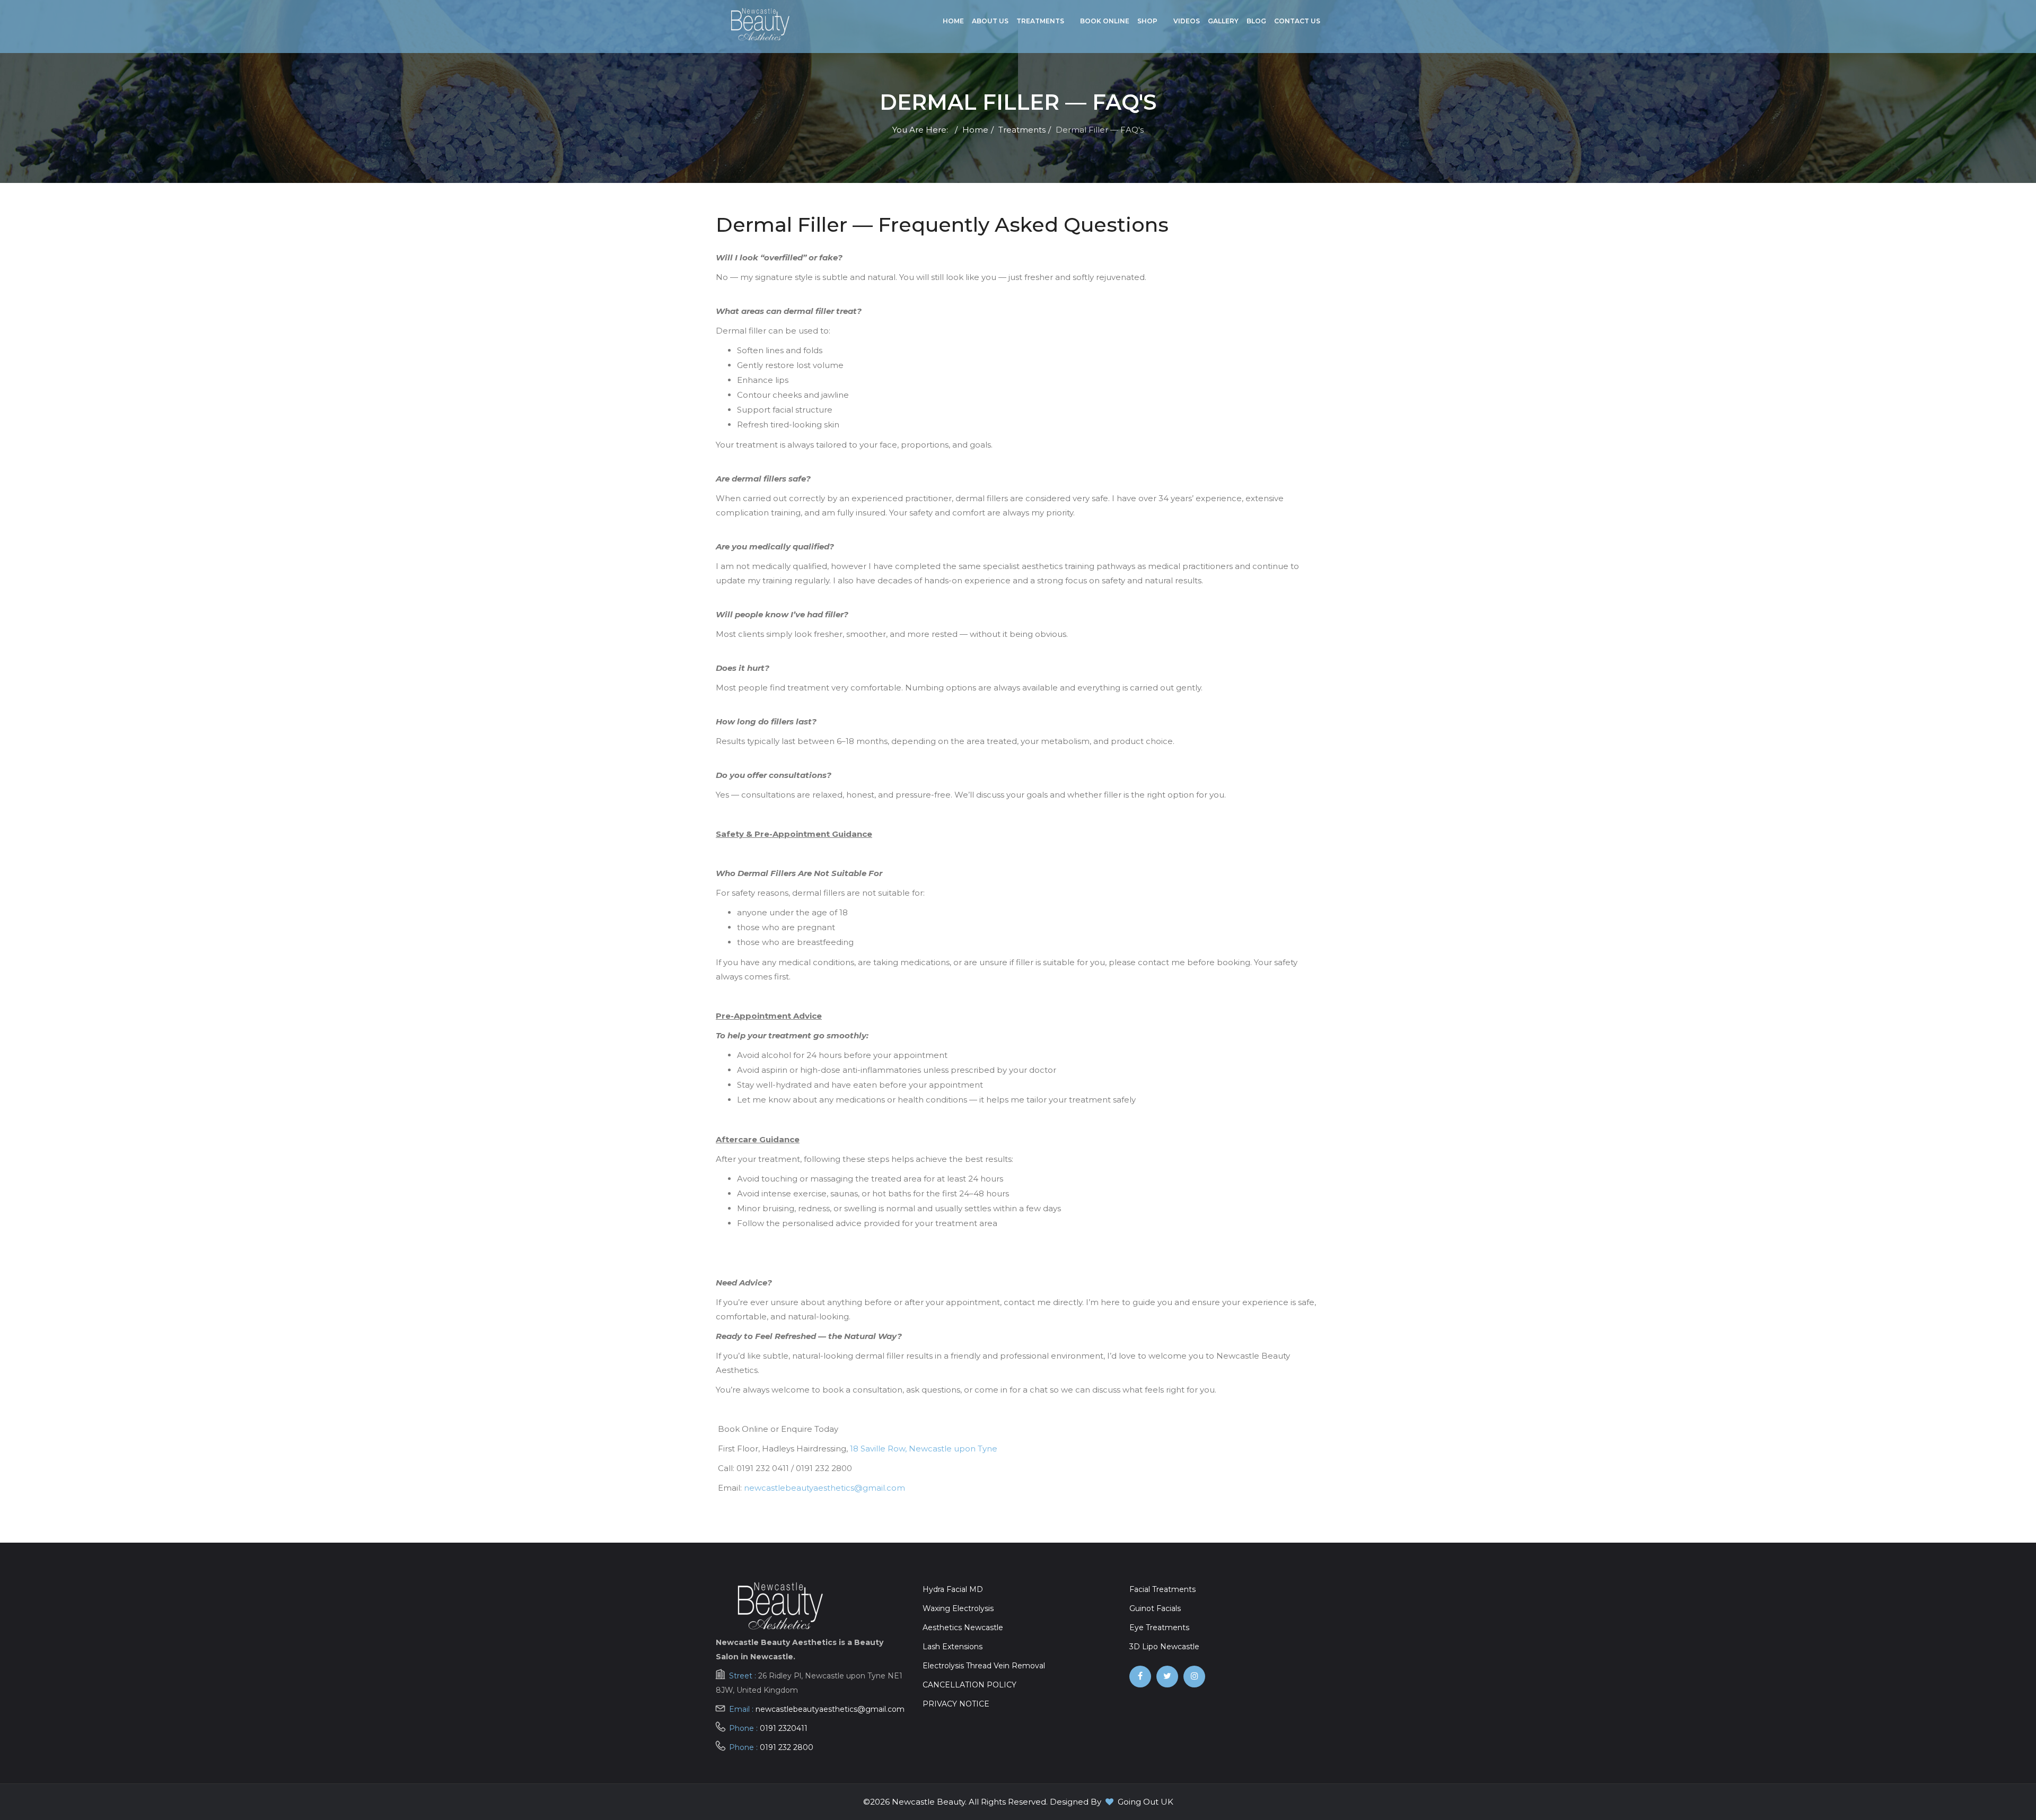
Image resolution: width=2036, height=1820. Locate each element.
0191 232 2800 (787, 1747)
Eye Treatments (1159, 1627)
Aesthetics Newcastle (963, 1627)
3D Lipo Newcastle (1164, 1647)
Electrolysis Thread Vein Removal (984, 1666)
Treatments (1040, 21)
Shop (1147, 21)
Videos (1187, 21)
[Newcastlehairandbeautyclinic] (1140, 1676)
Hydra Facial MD (953, 1589)
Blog (1256, 21)
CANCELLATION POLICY (969, 1685)
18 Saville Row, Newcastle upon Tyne (924, 1449)
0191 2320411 (784, 1728)
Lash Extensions (953, 1647)
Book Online (1105, 21)
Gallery (1223, 21)
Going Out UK (1146, 1802)
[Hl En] (1194, 1676)
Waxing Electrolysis (958, 1608)
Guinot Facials (1155, 1608)
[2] (760, 24)
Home (953, 21)
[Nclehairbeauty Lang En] (1167, 1676)
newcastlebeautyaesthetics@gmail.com (824, 1488)
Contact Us (1297, 21)
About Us (990, 21)
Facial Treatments (1162, 1589)
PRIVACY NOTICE (956, 1704)
